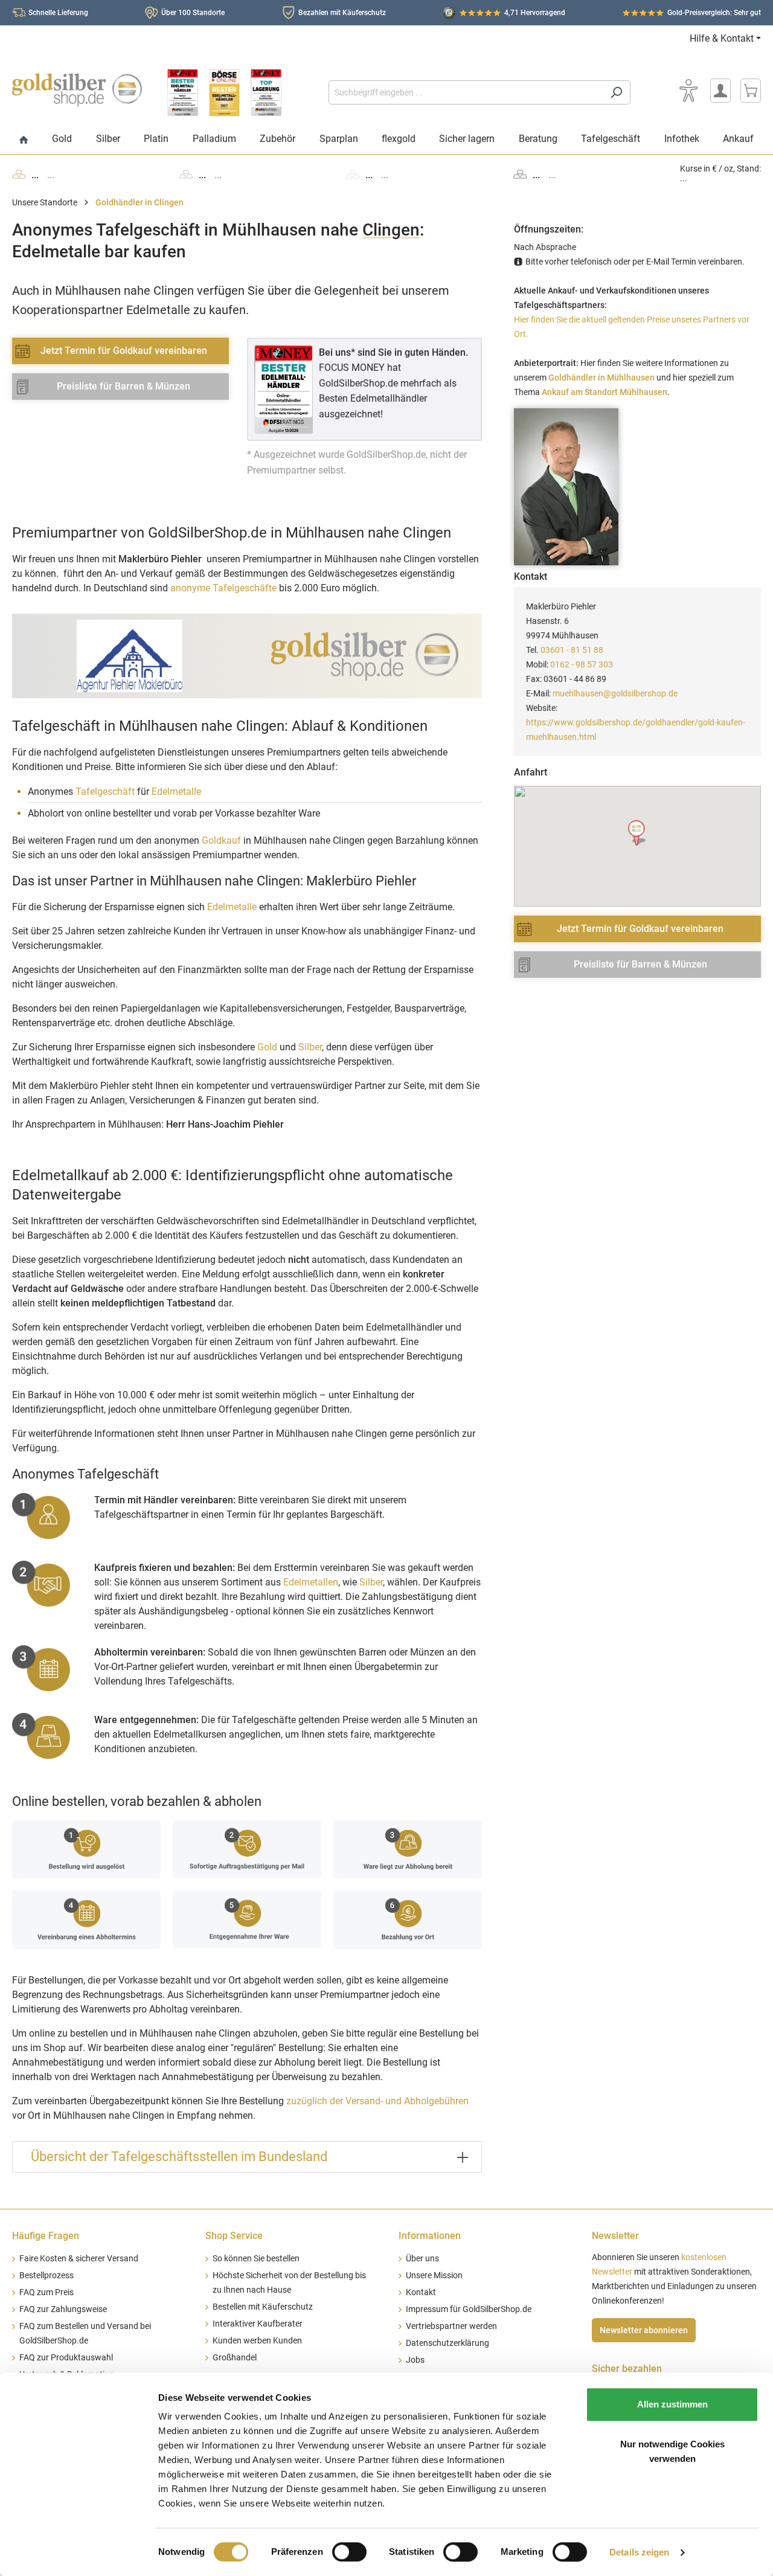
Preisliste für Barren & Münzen (123, 386)
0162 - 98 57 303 (582, 664)
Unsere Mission (434, 2276)
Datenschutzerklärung (447, 2343)
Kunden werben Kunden (257, 2341)
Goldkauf (221, 840)
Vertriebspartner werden (451, 2326)
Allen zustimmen (672, 2404)
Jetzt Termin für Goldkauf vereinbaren (124, 351)
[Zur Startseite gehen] (77, 90)
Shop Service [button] (234, 2236)
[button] (637, 833)
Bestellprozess (47, 2276)
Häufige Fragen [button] (46, 2236)
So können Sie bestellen (256, 2259)
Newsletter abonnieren (644, 2330)
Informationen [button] (430, 2236)
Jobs (415, 2360)
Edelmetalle (176, 792)
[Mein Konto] (720, 91)
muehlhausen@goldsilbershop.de (615, 693)
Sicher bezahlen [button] (627, 2369)
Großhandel (235, 2358)
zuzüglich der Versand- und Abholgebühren (377, 2101)
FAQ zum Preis (47, 2292)
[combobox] (466, 92)
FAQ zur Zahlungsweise (63, 2309)
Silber (310, 1047)
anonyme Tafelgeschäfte (223, 588)
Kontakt (421, 2292)
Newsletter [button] (615, 2236)
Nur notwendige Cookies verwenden (672, 2451)
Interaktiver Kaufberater (258, 2324)
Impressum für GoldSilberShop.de (469, 2309)
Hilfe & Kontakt (722, 38)
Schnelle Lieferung (58, 13)
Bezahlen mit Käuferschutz (342, 13)
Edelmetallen (311, 1582)
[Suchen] (616, 92)
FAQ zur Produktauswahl (66, 2358)
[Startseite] (24, 140)
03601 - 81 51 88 (572, 650)
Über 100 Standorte (193, 13)
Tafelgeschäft (105, 792)
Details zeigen (639, 2552)
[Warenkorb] (751, 91)
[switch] (349, 2552)
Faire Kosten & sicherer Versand (79, 2259)
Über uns (422, 2259)
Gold (267, 1047)
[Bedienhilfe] (688, 91)
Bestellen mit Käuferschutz (263, 2307)
